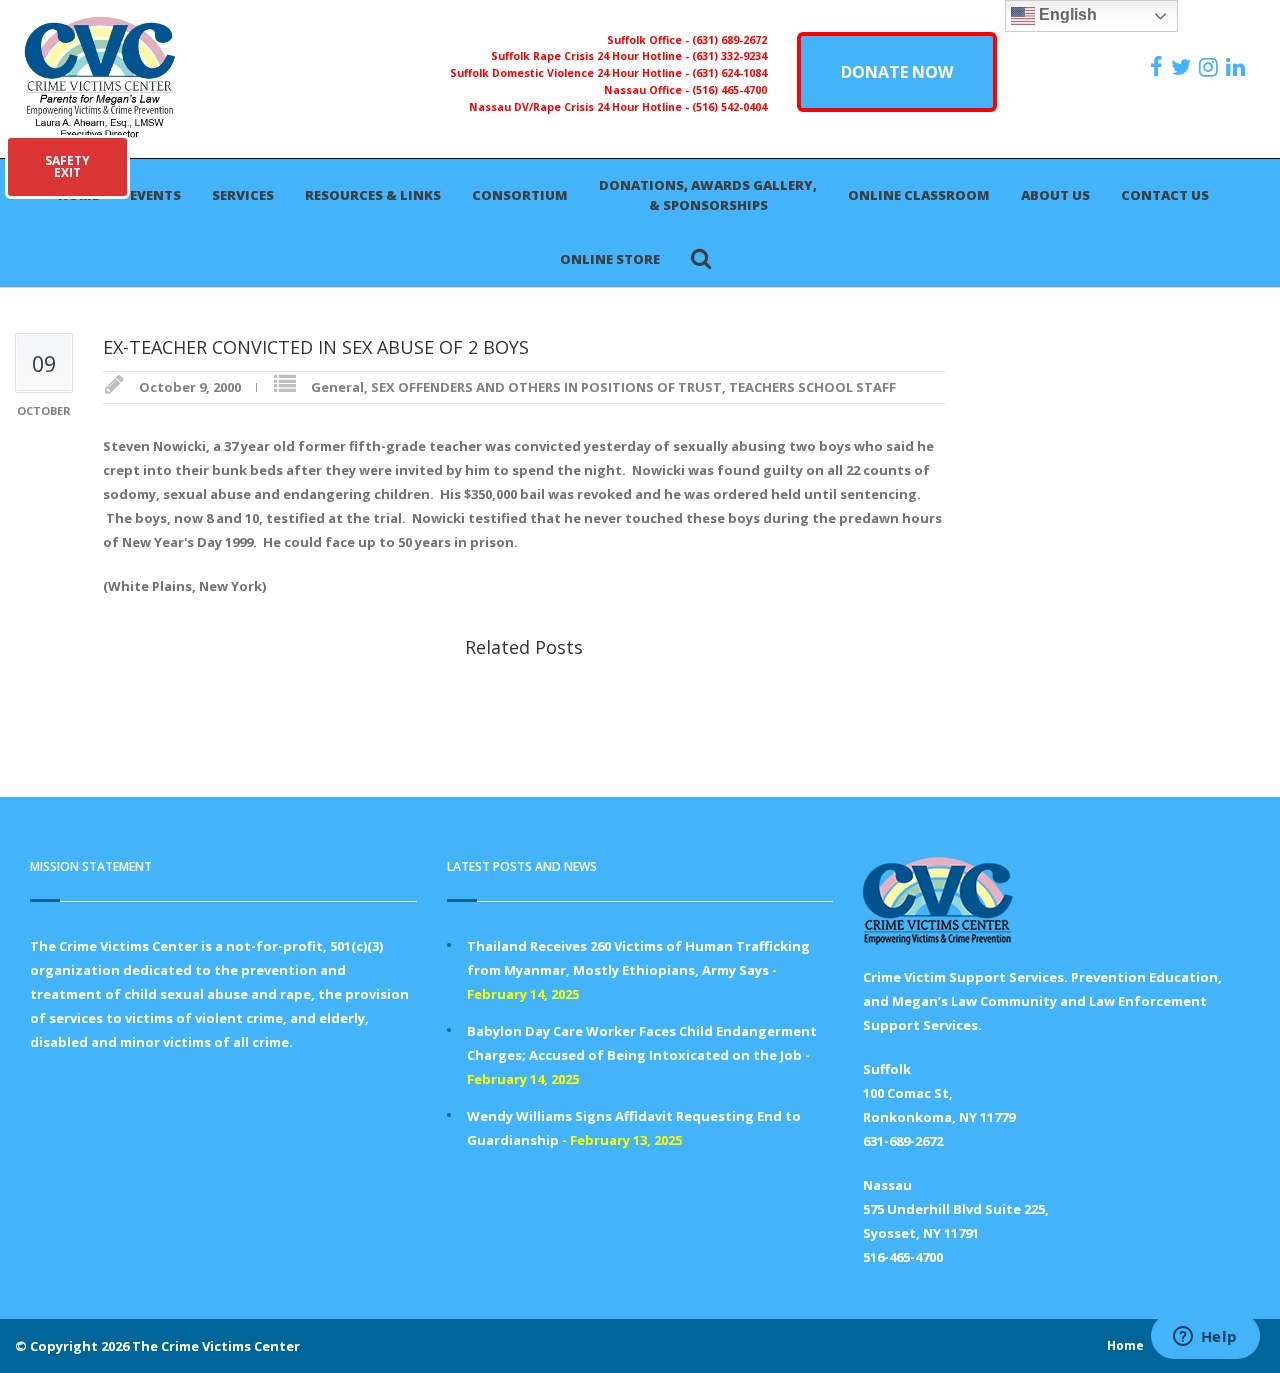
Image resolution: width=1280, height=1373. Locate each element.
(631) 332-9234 (729, 56)
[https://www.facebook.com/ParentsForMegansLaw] (1159, 67)
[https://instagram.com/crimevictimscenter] (1211, 67)
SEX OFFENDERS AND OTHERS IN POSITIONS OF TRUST (546, 387)
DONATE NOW (897, 72)
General (337, 387)
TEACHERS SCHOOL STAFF (812, 387)
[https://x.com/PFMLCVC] (1183, 67)
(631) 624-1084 (729, 73)
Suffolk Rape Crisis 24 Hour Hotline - (591, 56)
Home (1125, 1345)
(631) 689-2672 (729, 40)
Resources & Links (373, 195)
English (1066, 14)
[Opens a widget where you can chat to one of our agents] (1205, 1338)
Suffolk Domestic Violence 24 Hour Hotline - (571, 73)
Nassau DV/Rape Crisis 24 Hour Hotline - (580, 107)
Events (155, 195)
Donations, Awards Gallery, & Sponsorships (708, 195)
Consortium (520, 195)
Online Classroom (919, 195)
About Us (1055, 195)
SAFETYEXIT (67, 166)
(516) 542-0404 (729, 107)
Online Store (610, 259)
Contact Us (1165, 195)
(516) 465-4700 (729, 90)
